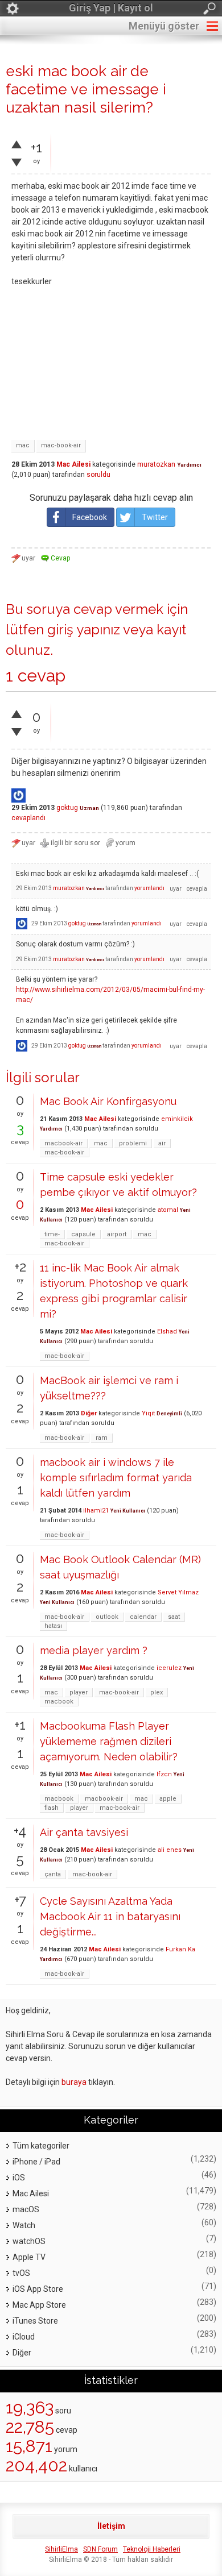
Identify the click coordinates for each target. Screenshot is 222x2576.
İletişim (111, 2526)
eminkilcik (177, 1119)
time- (52, 1234)
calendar (143, 1617)
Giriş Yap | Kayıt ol (111, 8)
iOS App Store (38, 2289)
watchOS (29, 2241)
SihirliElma (61, 2549)
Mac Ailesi (73, 464)
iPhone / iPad (36, 2162)
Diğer (89, 1413)
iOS (19, 2178)
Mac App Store (39, 2305)
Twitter (155, 517)
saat (174, 1617)
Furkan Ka (180, 1949)
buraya (74, 2082)
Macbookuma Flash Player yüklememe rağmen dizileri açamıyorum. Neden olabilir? (109, 1741)
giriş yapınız (84, 630)
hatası (53, 1626)
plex (157, 1692)
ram (102, 1438)
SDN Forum (100, 2549)
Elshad (167, 1331)
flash (52, 1808)
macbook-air (63, 1143)
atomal (168, 1210)
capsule (83, 1234)
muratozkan (156, 464)
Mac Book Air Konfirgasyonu (108, 1101)
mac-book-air (61, 445)
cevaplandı (28, 818)
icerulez (169, 1668)
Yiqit (148, 1413)
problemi (133, 1143)
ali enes (170, 1850)
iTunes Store (35, 2321)
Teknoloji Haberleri (152, 2549)
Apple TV (29, 2257)
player (79, 1692)
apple (168, 1799)
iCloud (24, 2337)
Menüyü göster (164, 26)
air (162, 1143)
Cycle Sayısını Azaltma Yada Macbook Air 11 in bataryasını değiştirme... (110, 1916)
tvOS (21, 2273)
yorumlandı (149, 888)
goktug (67, 808)
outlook (107, 1617)
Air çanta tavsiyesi (84, 1832)
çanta (53, 1874)
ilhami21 (96, 1511)
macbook (59, 1702)
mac (23, 445)
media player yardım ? (94, 1650)
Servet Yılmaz (178, 1592)
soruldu (98, 475)
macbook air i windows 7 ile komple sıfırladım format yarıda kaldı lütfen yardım (116, 1478)
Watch (24, 2225)
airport (117, 1234)
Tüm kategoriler (41, 2146)
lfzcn (164, 1774)
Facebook (90, 517)
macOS (26, 2209)
